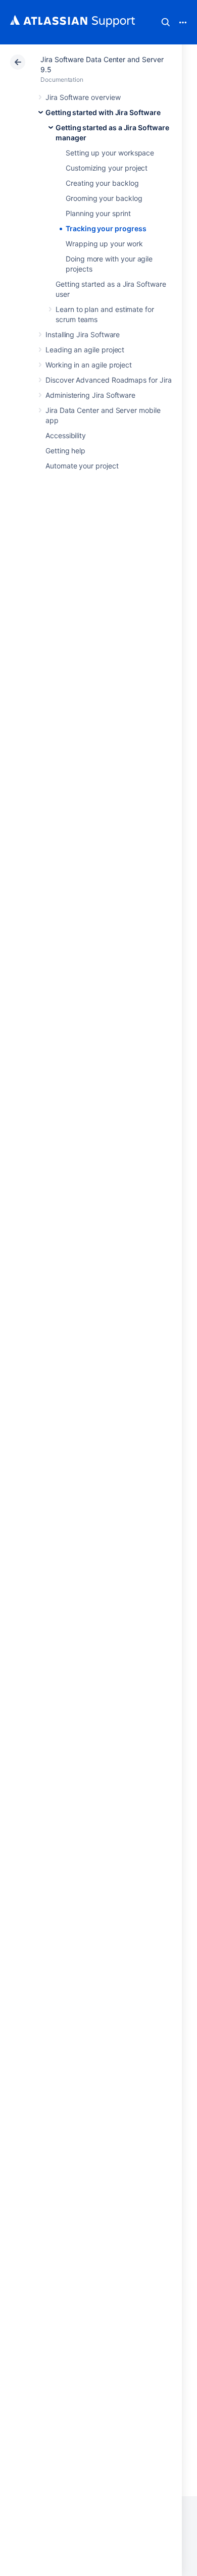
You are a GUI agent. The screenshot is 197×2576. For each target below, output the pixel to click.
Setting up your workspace (110, 153)
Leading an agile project (85, 350)
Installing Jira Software (83, 334)
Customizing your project (107, 168)
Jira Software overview (83, 97)
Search (166, 22)
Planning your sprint (98, 213)
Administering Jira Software (90, 395)
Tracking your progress (106, 228)
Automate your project (82, 466)
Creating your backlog (102, 183)
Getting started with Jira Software (103, 112)
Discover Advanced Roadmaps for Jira (109, 380)
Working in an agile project (89, 365)
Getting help (65, 451)
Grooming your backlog (104, 198)
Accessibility (66, 435)
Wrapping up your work (104, 244)
